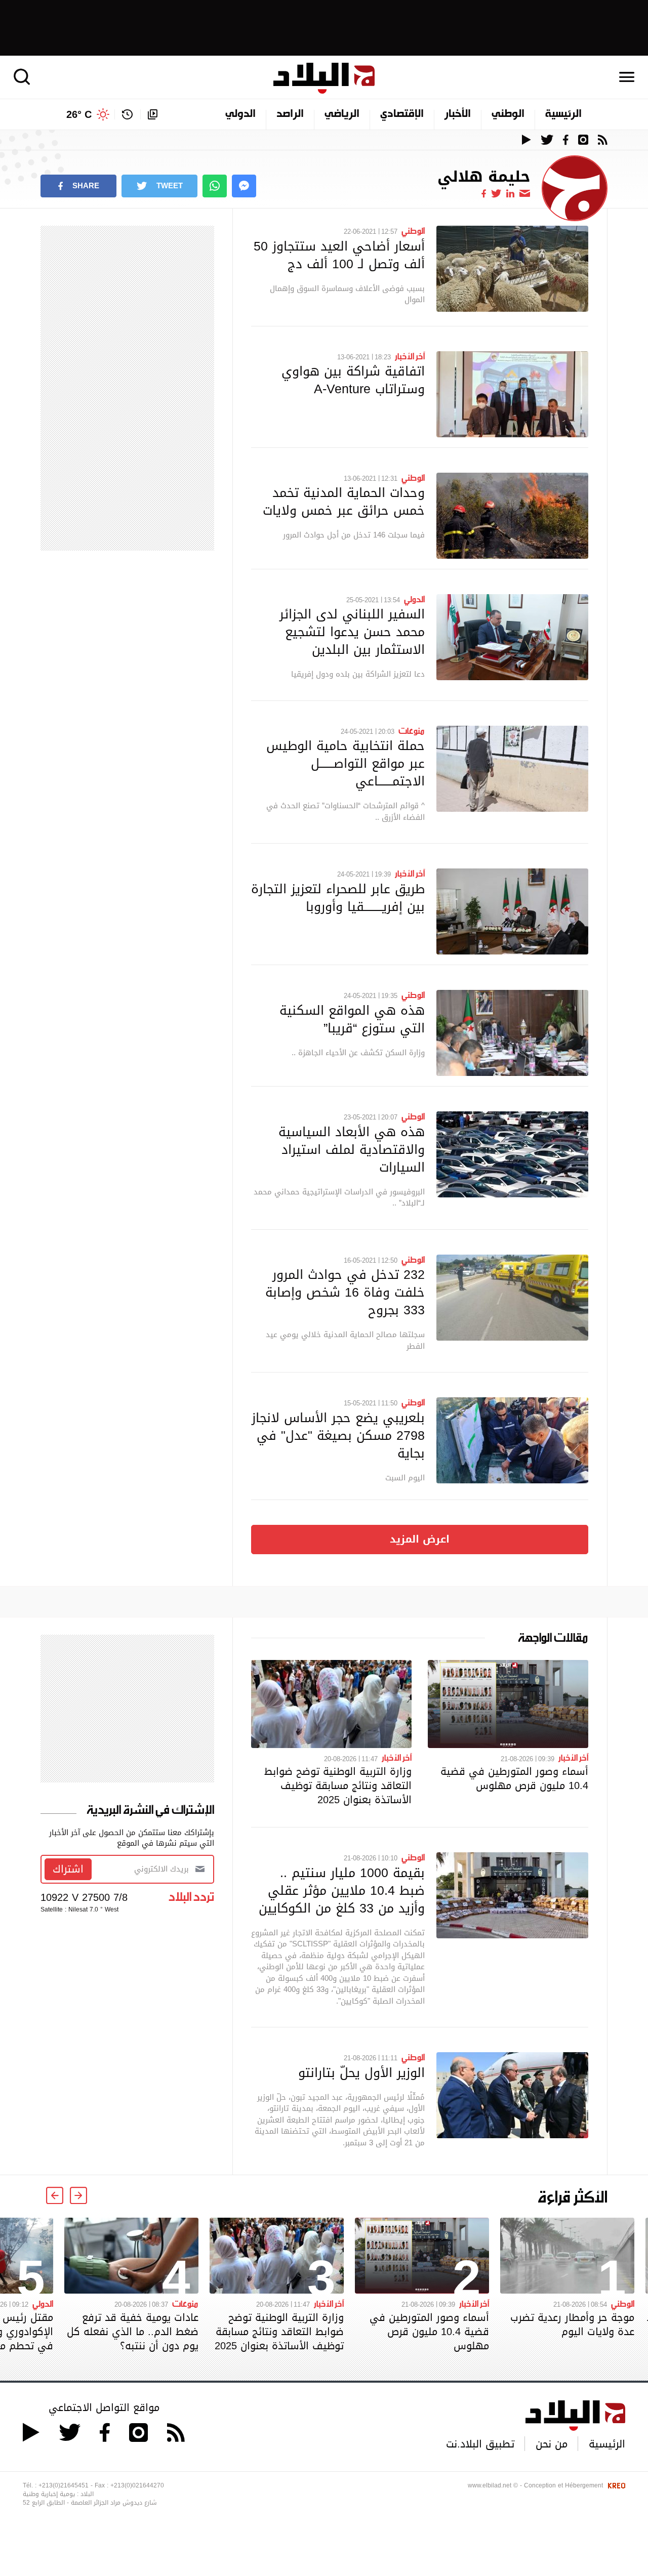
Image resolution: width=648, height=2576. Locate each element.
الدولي (240, 114)
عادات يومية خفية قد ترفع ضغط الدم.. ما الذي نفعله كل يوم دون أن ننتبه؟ (133, 2332)
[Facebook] (484, 193)
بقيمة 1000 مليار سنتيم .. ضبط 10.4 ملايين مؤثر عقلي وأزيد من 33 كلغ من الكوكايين (342, 1890)
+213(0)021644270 (137, 2485)
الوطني (508, 114)
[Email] (525, 193)
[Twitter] (496, 193)
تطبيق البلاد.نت (480, 2444)
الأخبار (458, 114)
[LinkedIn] (510, 193)
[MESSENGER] (244, 186)
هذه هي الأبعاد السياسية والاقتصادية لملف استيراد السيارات (352, 1149)
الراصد (290, 114)
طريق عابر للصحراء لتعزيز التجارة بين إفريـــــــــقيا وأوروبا (338, 898)
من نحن (552, 2444)
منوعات (412, 730)
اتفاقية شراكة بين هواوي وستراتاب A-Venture (353, 380)
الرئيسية (563, 114)
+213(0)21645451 (64, 2485)
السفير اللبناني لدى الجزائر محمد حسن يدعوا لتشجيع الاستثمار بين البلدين (352, 632)
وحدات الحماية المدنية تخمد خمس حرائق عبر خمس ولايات (344, 501)
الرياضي (342, 114)
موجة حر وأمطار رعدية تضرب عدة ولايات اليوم (572, 2324)
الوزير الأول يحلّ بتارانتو (361, 2072)
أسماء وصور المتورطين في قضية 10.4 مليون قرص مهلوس (514, 1778)
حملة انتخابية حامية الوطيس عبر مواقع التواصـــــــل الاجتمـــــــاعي (346, 763)
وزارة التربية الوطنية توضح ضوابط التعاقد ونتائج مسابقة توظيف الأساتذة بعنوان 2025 (338, 1785)
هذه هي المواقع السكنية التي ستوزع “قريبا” (352, 1019)
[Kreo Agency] (615, 2485)
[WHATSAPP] (215, 186)
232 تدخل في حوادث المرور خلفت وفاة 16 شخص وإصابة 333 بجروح (345, 1292)
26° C (79, 114)
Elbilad (324, 78)
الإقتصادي (402, 114)
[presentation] (78, 2195)
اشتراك (68, 1869)
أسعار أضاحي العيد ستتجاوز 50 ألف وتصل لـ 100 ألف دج (339, 255)
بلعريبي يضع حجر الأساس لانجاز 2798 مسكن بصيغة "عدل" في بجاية (338, 1435)
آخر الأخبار (410, 356)
